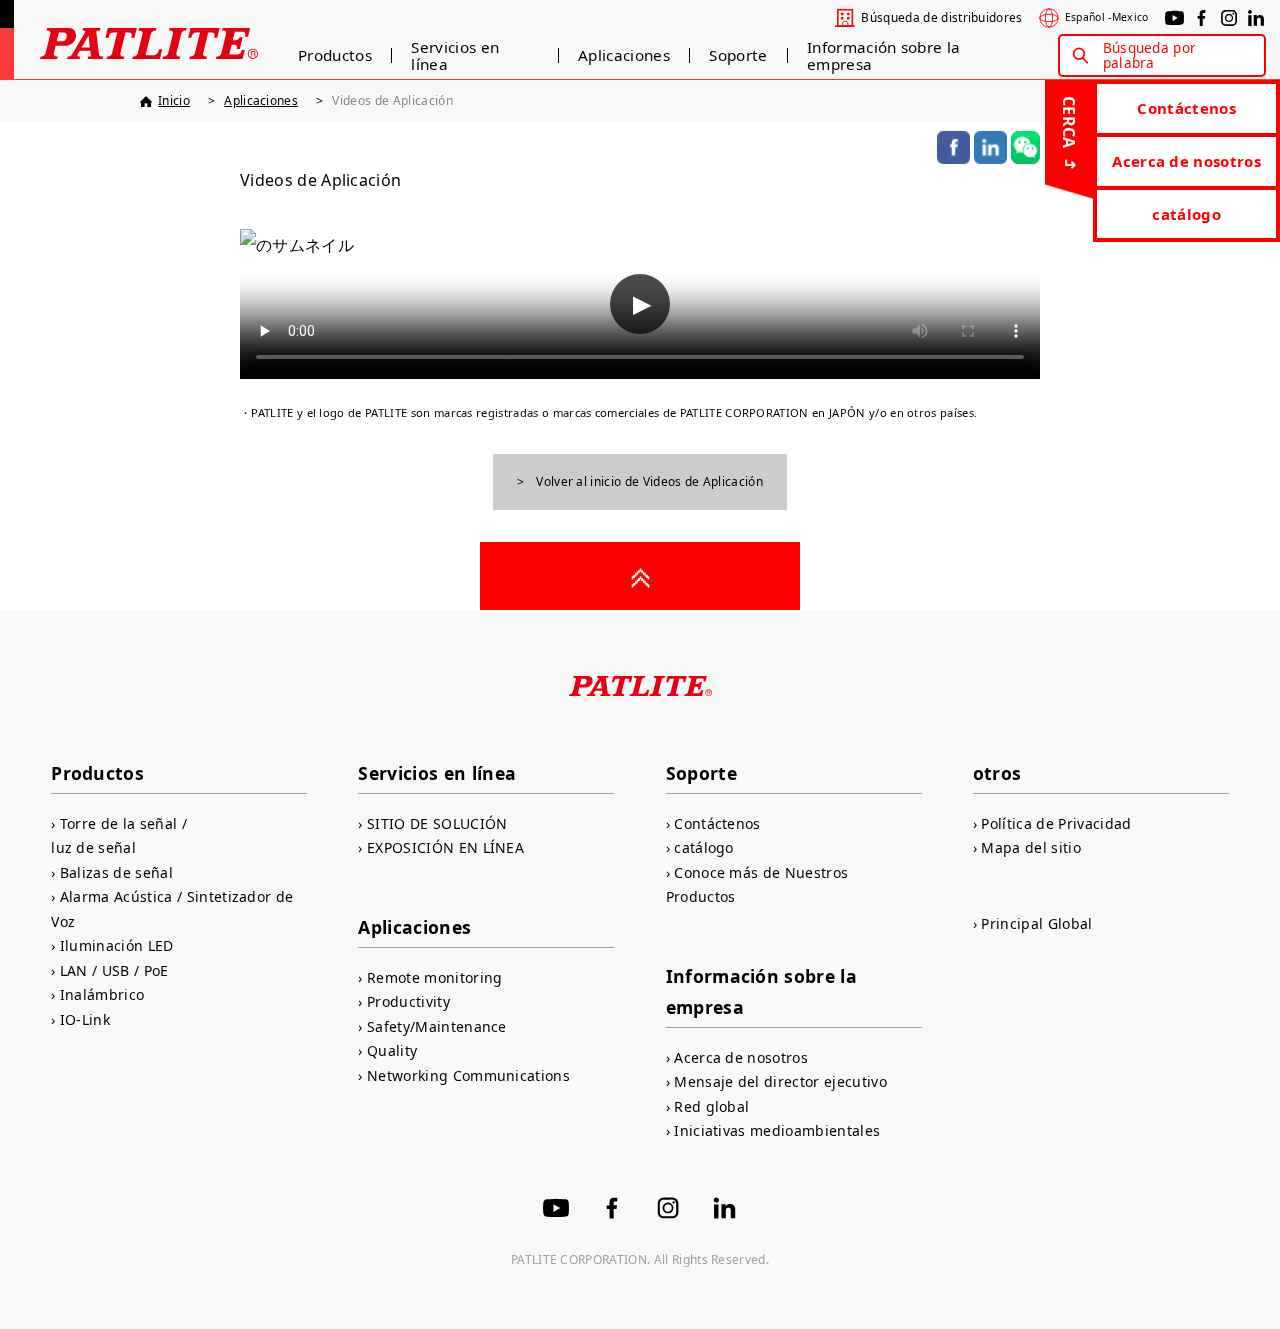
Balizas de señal (116, 872)
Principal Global (1036, 923)
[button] (640, 304)
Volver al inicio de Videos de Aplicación (649, 481)
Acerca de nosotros (1186, 161)
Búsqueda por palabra (1150, 55)
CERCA (1069, 122)
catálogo (1186, 214)
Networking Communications (468, 1075)
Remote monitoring (434, 977)
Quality (392, 1050)
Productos (335, 55)
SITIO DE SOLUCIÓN (437, 823)
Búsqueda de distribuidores (941, 17)
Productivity (408, 1001)
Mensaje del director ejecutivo (780, 1081)
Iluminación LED (116, 945)
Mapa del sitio (1030, 847)
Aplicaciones (624, 55)
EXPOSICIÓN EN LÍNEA (445, 847)
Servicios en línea (455, 56)
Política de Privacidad (1056, 823)
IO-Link (85, 1019)
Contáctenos (1186, 108)
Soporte (738, 55)
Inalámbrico (102, 994)
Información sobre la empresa (883, 56)
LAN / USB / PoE (114, 970)
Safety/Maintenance (436, 1026)
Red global (711, 1106)
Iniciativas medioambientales (777, 1130)
